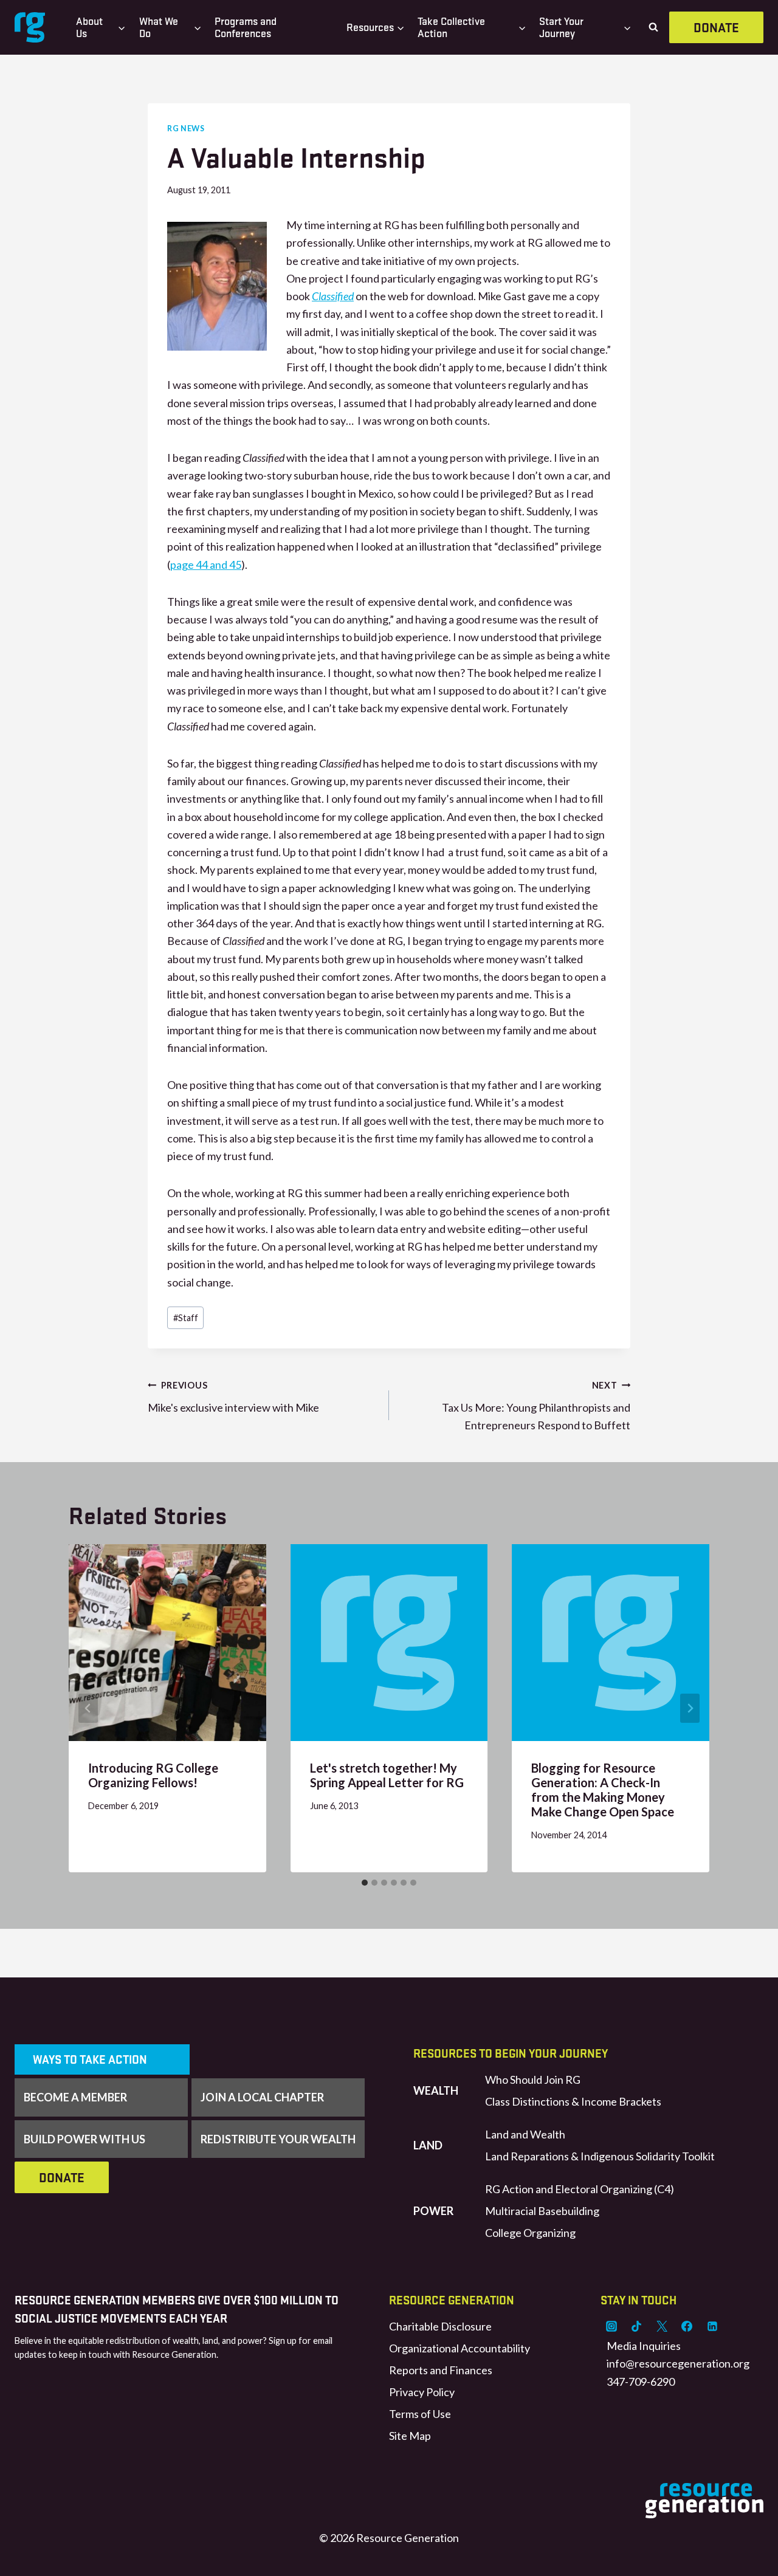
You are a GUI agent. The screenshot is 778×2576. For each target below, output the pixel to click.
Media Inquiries (644, 2346)
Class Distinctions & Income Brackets (573, 2101)
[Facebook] (687, 2326)
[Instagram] (611, 2326)
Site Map (410, 2436)
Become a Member (75, 2097)
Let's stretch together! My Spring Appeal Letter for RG (387, 1775)
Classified (333, 296)
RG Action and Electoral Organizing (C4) (580, 2189)
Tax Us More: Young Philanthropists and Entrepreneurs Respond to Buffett (536, 1406)
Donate (716, 27)
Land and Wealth (525, 2134)
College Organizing (530, 2233)
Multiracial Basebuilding (542, 2211)
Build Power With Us (84, 2139)
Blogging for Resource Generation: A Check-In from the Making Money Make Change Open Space (603, 1790)
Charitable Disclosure (440, 2326)
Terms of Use (420, 2414)
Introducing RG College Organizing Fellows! (153, 1775)
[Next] (690, 1708)
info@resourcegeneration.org (678, 2363)
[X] (662, 2326)
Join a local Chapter (262, 2097)
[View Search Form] (653, 27)
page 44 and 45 (206, 565)
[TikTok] (636, 2326)
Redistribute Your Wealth (278, 2139)
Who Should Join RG (533, 2080)
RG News (186, 129)
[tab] (365, 1883)
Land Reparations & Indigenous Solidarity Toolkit (600, 2156)
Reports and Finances (441, 2370)
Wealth (436, 2090)
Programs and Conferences (246, 27)
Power (433, 2211)
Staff (186, 1318)
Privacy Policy (422, 2392)
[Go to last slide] (88, 1708)
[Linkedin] (712, 2326)
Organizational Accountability (460, 2348)
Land (428, 2145)
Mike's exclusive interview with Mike (233, 1397)
